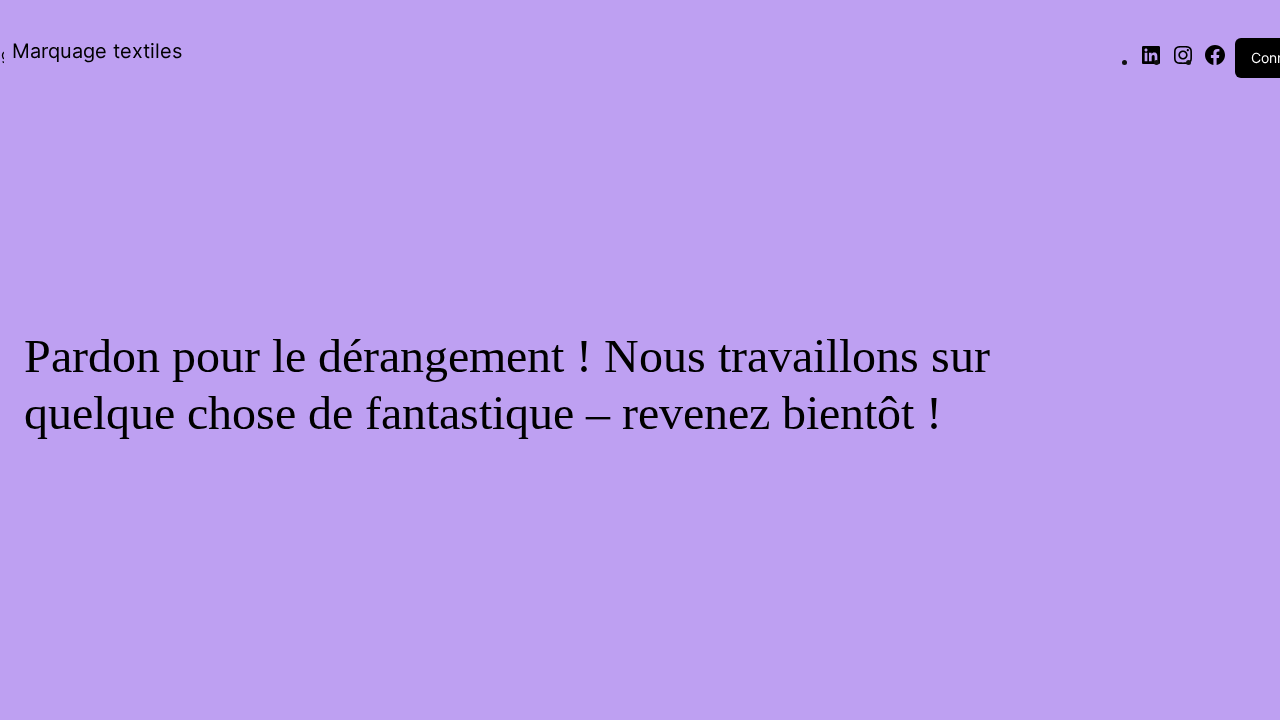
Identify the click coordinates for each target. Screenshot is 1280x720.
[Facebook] (1215, 61)
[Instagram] (1183, 61)
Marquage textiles (97, 51)
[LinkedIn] (1151, 61)
